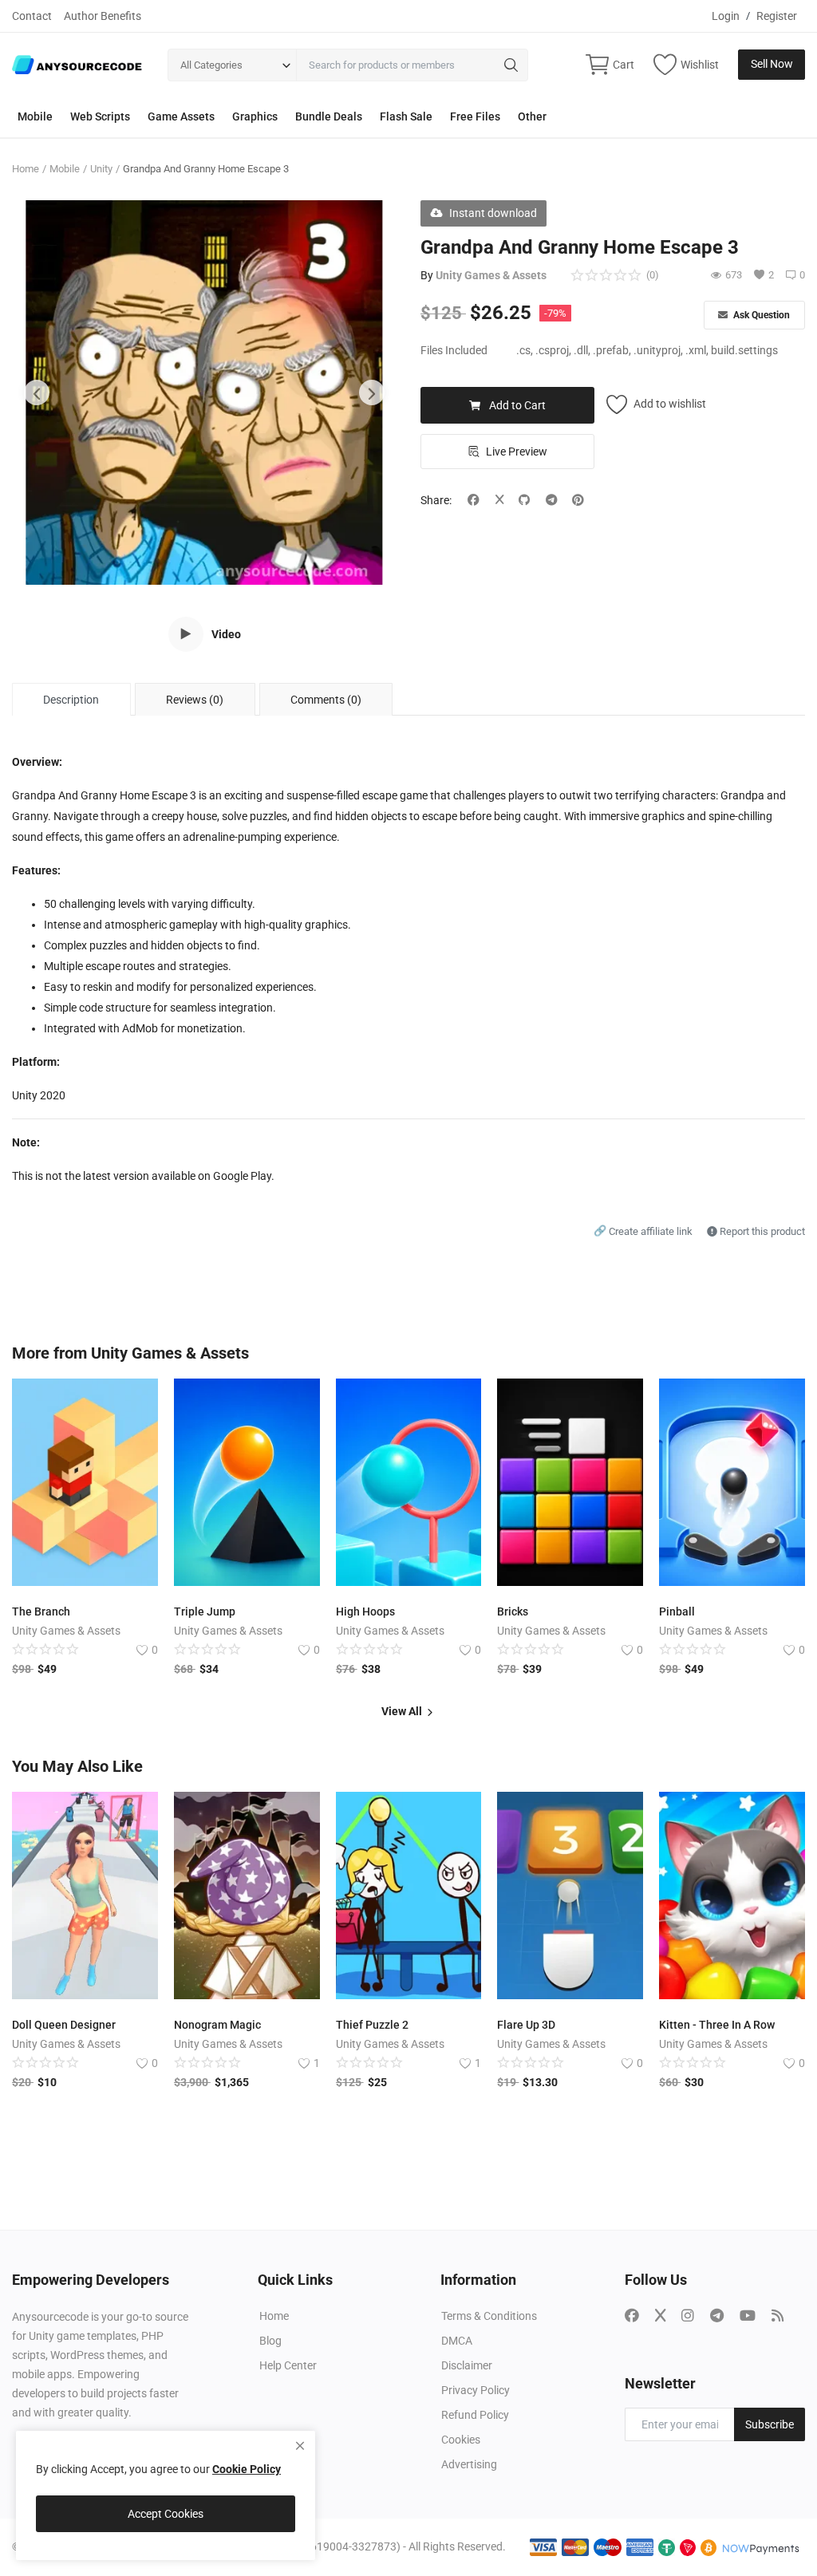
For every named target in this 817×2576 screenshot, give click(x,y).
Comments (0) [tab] (326, 700)
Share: (436, 500)
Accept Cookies (166, 2514)
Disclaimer (467, 2365)
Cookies (461, 2440)
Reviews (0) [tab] (195, 700)
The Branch (41, 1611)
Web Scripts (100, 116)
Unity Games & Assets (491, 275)
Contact (32, 16)
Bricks (513, 1611)
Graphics (255, 116)
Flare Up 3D (526, 2025)
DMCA (457, 2341)
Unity (101, 169)
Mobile (35, 116)
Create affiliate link (644, 1231)
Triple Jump (205, 1611)
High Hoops (365, 1611)
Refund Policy (475, 2415)
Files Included (454, 350)
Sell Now (772, 64)
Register (777, 16)
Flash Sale (406, 116)
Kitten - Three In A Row (717, 2025)
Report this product (761, 1231)
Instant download (493, 213)
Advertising (469, 2464)
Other (532, 116)
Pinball (677, 1611)
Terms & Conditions (489, 2316)
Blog (270, 2341)
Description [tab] (71, 700)
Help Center (288, 2365)
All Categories (211, 65)
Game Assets (181, 116)
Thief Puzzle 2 (372, 2025)
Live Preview (517, 452)
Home (26, 169)
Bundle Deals (329, 116)
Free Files (475, 116)
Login (726, 16)
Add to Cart (517, 405)
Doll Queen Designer (64, 2025)
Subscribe (770, 2424)
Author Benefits (103, 16)
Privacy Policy (476, 2390)
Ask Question (760, 315)
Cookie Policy (247, 2469)
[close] (300, 2446)
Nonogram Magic (217, 2025)
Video (226, 634)
